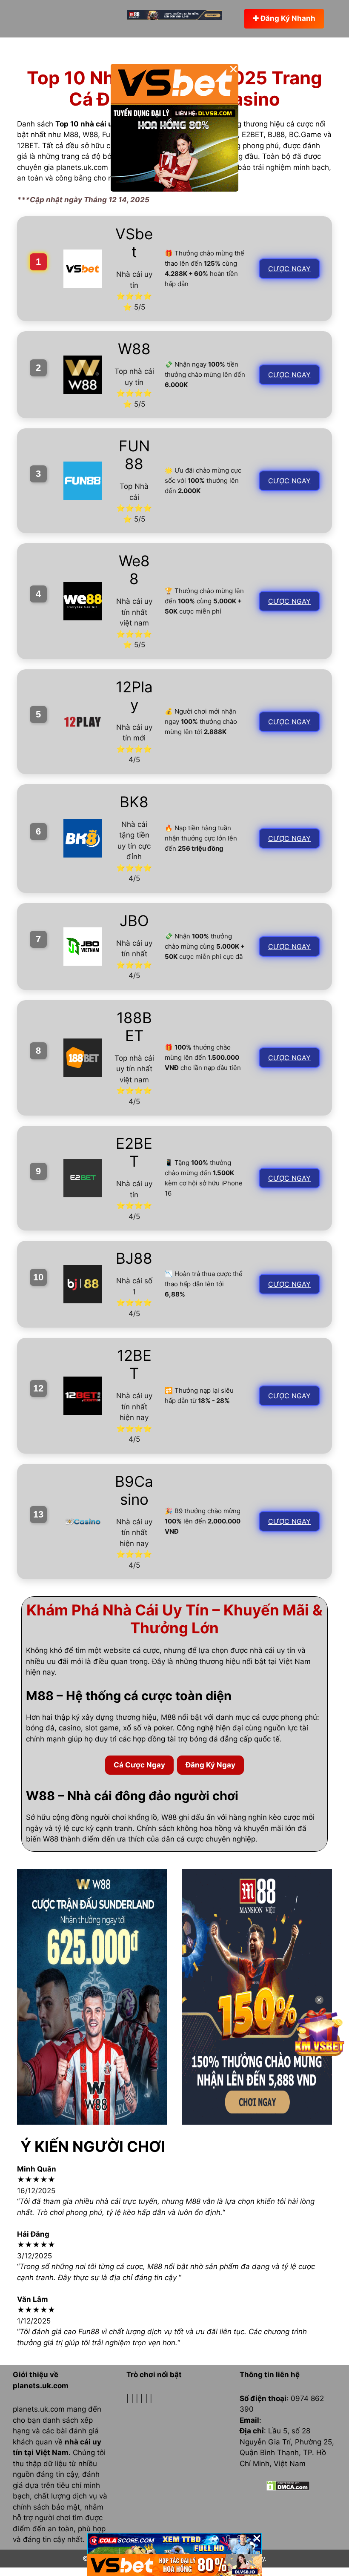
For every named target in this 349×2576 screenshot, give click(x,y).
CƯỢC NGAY (289, 269)
